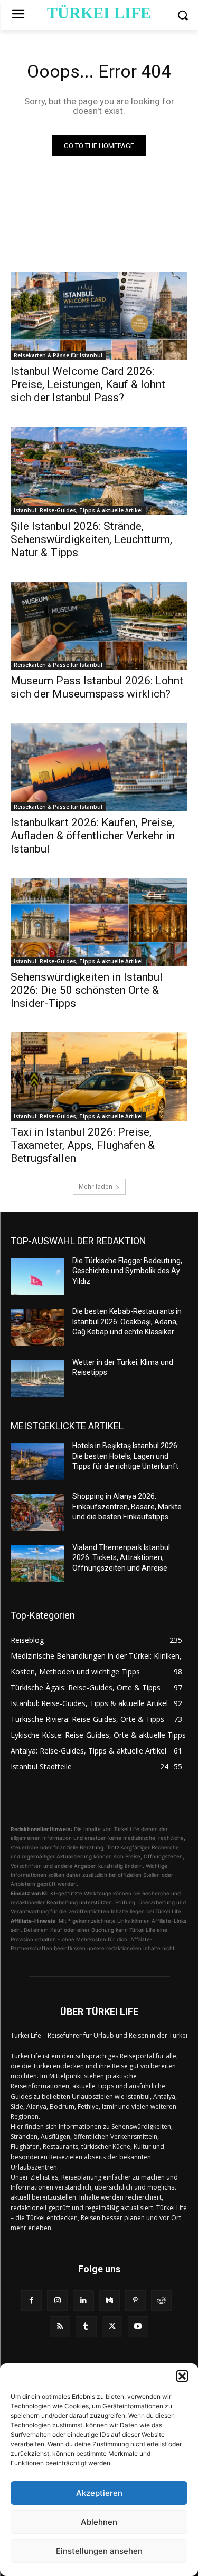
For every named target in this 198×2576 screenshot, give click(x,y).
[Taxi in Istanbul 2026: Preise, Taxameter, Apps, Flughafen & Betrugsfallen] (99, 1077)
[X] (112, 2326)
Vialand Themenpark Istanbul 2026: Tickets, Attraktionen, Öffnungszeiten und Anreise (121, 1558)
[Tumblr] (86, 2326)
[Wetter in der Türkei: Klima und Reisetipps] (37, 1378)
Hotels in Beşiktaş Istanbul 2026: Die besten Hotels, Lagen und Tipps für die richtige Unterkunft (126, 1456)
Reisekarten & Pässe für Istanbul (58, 355)
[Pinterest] (135, 2301)
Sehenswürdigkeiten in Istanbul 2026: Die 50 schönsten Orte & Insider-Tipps (87, 990)
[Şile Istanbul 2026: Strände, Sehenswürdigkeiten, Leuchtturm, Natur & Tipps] (99, 471)
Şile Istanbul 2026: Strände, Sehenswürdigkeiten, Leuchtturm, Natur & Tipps (91, 539)
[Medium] (110, 2301)
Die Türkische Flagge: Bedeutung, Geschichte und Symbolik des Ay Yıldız (127, 1271)
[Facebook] (31, 2301)
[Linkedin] (83, 2301)
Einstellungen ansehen (99, 2551)
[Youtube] (138, 2326)
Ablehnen (99, 2522)
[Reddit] (161, 2301)
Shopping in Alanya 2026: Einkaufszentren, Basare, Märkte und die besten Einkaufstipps (127, 1507)
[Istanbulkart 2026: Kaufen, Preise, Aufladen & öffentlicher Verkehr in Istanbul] (99, 767)
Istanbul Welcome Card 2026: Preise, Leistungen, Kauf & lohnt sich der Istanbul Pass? (88, 384)
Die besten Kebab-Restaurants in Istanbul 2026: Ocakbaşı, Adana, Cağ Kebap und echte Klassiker (127, 1321)
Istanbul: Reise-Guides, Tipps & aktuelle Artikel (78, 510)
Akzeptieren (99, 2493)
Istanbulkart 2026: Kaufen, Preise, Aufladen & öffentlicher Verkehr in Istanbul (93, 836)
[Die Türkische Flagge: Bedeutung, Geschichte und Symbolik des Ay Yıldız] (37, 1276)
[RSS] (60, 2326)
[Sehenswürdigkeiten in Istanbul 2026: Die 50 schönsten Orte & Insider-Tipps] (99, 922)
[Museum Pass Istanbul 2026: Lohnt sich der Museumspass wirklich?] (99, 626)
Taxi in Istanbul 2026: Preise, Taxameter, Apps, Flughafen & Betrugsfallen (83, 1145)
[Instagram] (57, 2301)
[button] (182, 2376)
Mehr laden (96, 1187)
